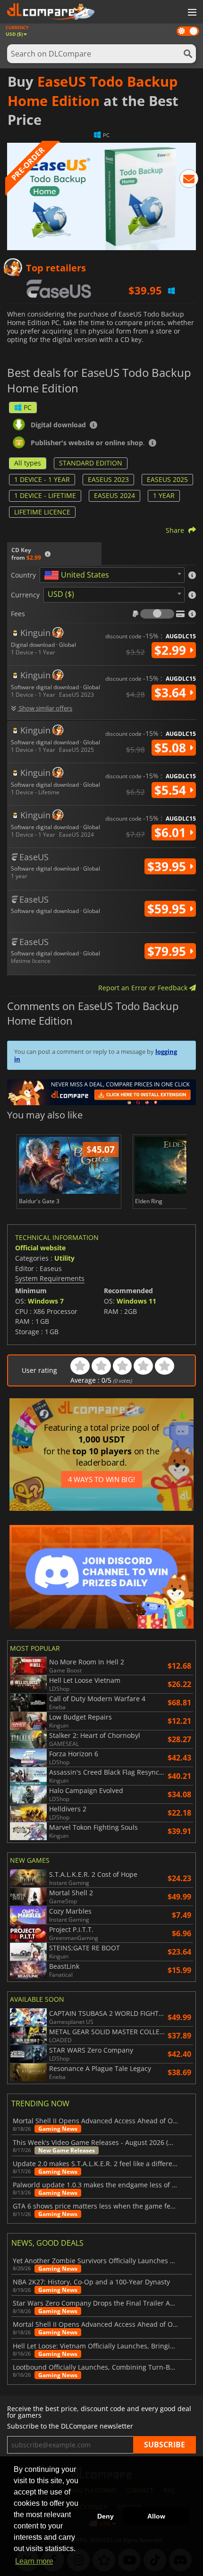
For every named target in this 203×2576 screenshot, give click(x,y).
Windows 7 (46, 1301)
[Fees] (157, 614)
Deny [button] (106, 2516)
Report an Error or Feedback (144, 988)
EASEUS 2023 (108, 479)
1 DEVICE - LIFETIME (45, 495)
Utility (64, 1258)
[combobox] (112, 575)
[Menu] (191, 13)
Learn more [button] (34, 2561)
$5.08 (172, 748)
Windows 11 (136, 1301)
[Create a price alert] (189, 180)
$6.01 (172, 832)
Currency (25, 595)
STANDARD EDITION (91, 463)
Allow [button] (156, 2516)
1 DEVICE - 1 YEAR (42, 479)
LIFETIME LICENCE (42, 512)
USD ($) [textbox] (61, 594)
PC (28, 407)
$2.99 (172, 650)
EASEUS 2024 (114, 495)
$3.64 (172, 693)
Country (23, 575)
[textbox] (78, 575)
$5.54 (172, 790)
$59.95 (168, 909)
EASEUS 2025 (167, 479)
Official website (40, 1248)
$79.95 (168, 951)
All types (28, 463)
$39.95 (168, 866)
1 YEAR (164, 495)
